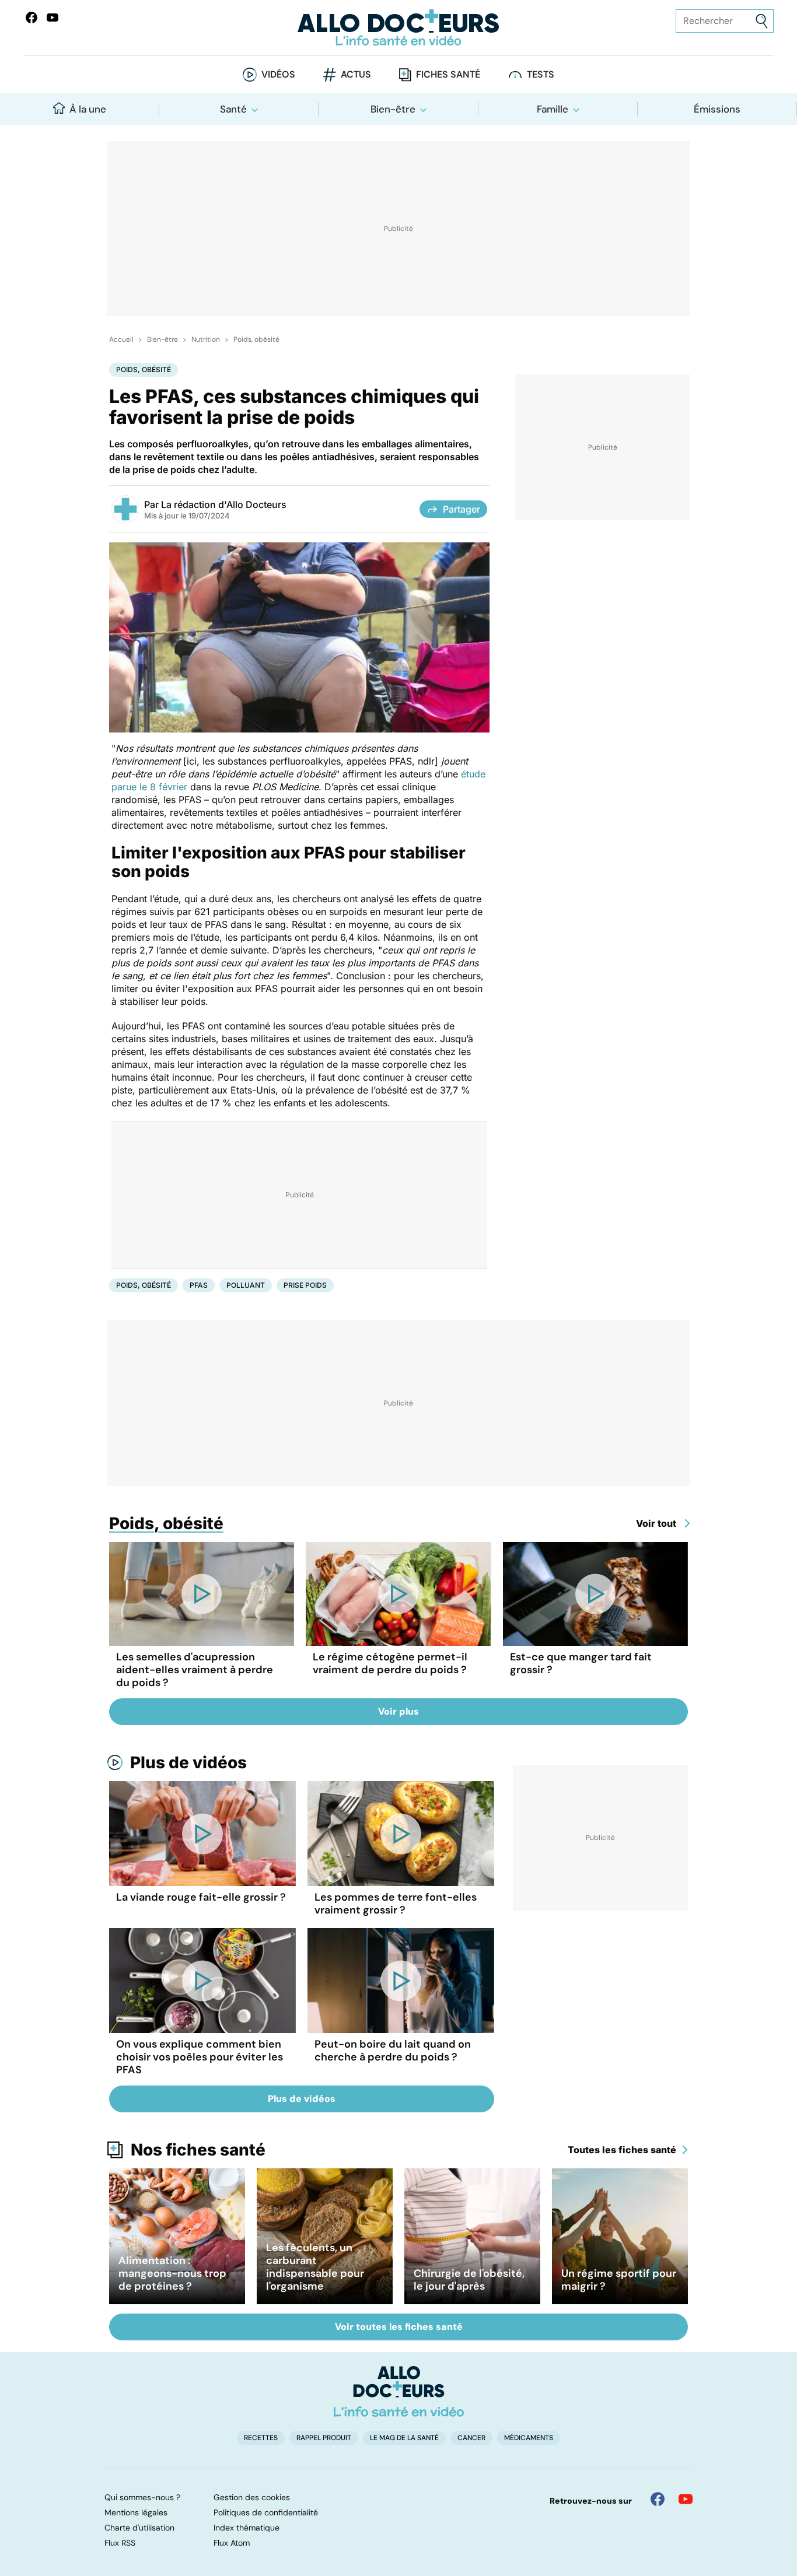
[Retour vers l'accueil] (399, 28)
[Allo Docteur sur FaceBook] (32, 17)
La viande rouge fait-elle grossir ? (201, 1897)
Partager (462, 509)
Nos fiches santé (198, 2150)
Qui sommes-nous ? (142, 2497)
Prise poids (305, 1285)
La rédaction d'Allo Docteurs (224, 504)
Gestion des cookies (252, 2497)
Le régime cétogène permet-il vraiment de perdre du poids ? (390, 1663)
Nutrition (206, 339)
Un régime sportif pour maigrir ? (619, 2280)
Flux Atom (232, 2543)
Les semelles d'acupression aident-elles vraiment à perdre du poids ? (195, 1670)
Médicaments (529, 2438)
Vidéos (278, 74)
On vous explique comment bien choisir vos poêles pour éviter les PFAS (200, 2057)
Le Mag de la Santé (404, 2438)
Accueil (121, 339)
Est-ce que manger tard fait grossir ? (581, 1663)
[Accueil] (399, 2391)
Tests (541, 74)
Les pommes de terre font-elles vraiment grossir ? (396, 1904)
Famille (553, 109)
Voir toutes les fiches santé (399, 2327)
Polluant (246, 1285)
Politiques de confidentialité (266, 2512)
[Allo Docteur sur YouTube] (686, 2499)
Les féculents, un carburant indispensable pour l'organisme (315, 2267)
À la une (88, 109)
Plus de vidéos (188, 1762)
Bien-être (393, 109)
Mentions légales (136, 2512)
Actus (356, 74)
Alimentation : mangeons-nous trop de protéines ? (172, 2273)
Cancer (471, 2438)
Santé (233, 109)
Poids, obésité (256, 339)
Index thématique (247, 2528)
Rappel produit (324, 2438)
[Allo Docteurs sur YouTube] (53, 17)
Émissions (717, 109)
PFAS (199, 1285)
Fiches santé (448, 74)
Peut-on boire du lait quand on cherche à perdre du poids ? (393, 2051)
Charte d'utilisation (139, 2528)
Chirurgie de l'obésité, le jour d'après (469, 2280)
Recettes (261, 2438)
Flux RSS (120, 2543)
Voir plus (398, 1711)
